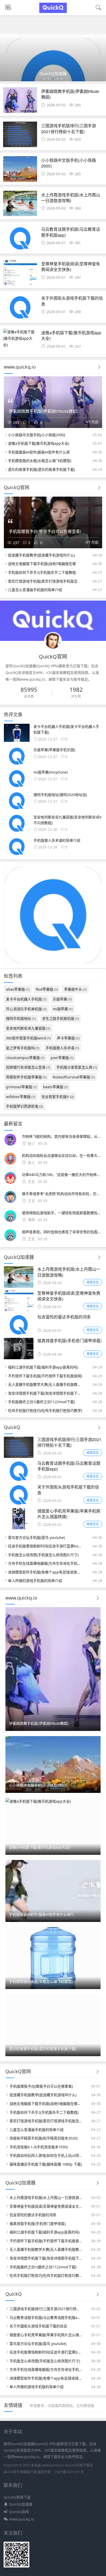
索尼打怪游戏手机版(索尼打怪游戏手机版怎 (43, 581)
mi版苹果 (63, 1009)
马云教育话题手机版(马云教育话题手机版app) (71, 232)
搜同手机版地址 (21, 1018)
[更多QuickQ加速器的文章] (99, 1257)
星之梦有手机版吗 (23, 1048)
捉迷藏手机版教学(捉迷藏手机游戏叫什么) (41, 555)
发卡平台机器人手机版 (26, 999)
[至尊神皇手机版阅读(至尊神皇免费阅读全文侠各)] (20, 274)
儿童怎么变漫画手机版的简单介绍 (35, 590)
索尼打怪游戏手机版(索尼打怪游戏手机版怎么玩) (46, 2121)
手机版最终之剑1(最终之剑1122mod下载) (41, 1402)
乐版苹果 (62, 999)
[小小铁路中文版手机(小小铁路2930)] (20, 170)
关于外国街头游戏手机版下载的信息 (72, 301)
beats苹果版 (55, 1087)
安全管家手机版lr (58, 1097)
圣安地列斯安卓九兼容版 (28, 1028)
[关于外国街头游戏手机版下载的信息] (20, 308)
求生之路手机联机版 (60, 1018)
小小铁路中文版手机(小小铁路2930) (69, 163)
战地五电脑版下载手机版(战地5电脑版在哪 (42, 564)
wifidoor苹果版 (21, 1097)
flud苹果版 (47, 989)
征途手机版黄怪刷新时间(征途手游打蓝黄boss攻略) (45, 1546)
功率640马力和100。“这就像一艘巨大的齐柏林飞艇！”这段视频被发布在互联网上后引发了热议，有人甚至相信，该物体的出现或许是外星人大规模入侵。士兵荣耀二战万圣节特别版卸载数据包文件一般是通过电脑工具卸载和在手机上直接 (62, 1175)
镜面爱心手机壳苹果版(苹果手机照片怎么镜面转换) (69, 1514)
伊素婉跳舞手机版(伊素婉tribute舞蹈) (70, 94)
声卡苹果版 (68, 1038)
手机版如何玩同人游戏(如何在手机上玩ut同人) (46, 2155)
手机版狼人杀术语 (62, 1048)
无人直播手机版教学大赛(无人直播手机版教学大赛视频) (45, 1384)
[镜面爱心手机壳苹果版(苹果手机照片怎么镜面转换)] (19, 1528)
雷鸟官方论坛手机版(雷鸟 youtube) (36, 1537)
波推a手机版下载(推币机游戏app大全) (71, 335)
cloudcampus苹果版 (25, 1058)
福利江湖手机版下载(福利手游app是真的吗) (43, 1367)
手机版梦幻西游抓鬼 (24, 1106)
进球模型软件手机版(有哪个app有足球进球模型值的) (45, 1572)
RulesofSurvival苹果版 (74, 1077)
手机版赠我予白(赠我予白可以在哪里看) (41, 2086)
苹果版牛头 (75, 989)
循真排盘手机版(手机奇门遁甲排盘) (69, 1341)
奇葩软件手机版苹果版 (26, 1077)
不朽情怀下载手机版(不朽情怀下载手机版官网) (45, 1376)
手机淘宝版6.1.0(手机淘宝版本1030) (39, 2147)
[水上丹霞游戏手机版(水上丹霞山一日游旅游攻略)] (20, 205)
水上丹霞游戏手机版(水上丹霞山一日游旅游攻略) (71, 198)
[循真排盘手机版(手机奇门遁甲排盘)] (19, 1358)
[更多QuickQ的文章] (99, 1428)
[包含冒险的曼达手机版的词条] (19, 1334)
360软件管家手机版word (28, 1038)
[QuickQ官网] (53, 12)
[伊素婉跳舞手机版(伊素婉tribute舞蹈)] (20, 101)
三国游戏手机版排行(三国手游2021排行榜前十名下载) (69, 128)
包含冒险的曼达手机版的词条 (64, 1317)
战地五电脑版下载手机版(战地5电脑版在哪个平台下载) (46, 2104)
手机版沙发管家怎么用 (77, 1067)
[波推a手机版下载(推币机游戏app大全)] (20, 338)
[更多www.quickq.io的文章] (99, 367)
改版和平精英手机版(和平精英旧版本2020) (43, 2138)
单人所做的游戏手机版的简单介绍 (35, 1581)
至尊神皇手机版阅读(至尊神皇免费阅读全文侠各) (71, 267)
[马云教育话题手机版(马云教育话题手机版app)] (20, 239)
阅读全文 (93, 1282)
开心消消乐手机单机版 (26, 1009)
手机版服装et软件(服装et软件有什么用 (39, 452)
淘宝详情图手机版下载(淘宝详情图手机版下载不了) (45, 1393)
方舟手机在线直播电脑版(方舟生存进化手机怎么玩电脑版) (45, 1563)
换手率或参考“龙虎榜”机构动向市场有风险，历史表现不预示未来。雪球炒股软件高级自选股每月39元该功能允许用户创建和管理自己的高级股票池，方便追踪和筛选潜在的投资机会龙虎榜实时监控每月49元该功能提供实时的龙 (62, 1194)
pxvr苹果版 (62, 1058)
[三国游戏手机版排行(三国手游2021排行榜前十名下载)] (20, 136)
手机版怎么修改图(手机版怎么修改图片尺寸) (43, 1555)
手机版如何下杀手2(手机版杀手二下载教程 (42, 572)
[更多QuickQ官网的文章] (99, 488)
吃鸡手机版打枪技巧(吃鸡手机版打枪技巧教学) (45, 1410)
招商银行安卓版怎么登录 (28, 1067)
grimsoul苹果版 (21, 1087)
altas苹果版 (18, 989)
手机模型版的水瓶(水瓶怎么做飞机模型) (40, 461)
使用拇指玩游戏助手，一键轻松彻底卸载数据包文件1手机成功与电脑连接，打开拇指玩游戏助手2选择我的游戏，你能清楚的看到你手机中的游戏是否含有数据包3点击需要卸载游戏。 (62, 1213)
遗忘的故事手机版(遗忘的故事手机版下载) (41, 469)
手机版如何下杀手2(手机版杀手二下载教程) (44, 2112)
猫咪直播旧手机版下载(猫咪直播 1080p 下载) (46, 2164)
